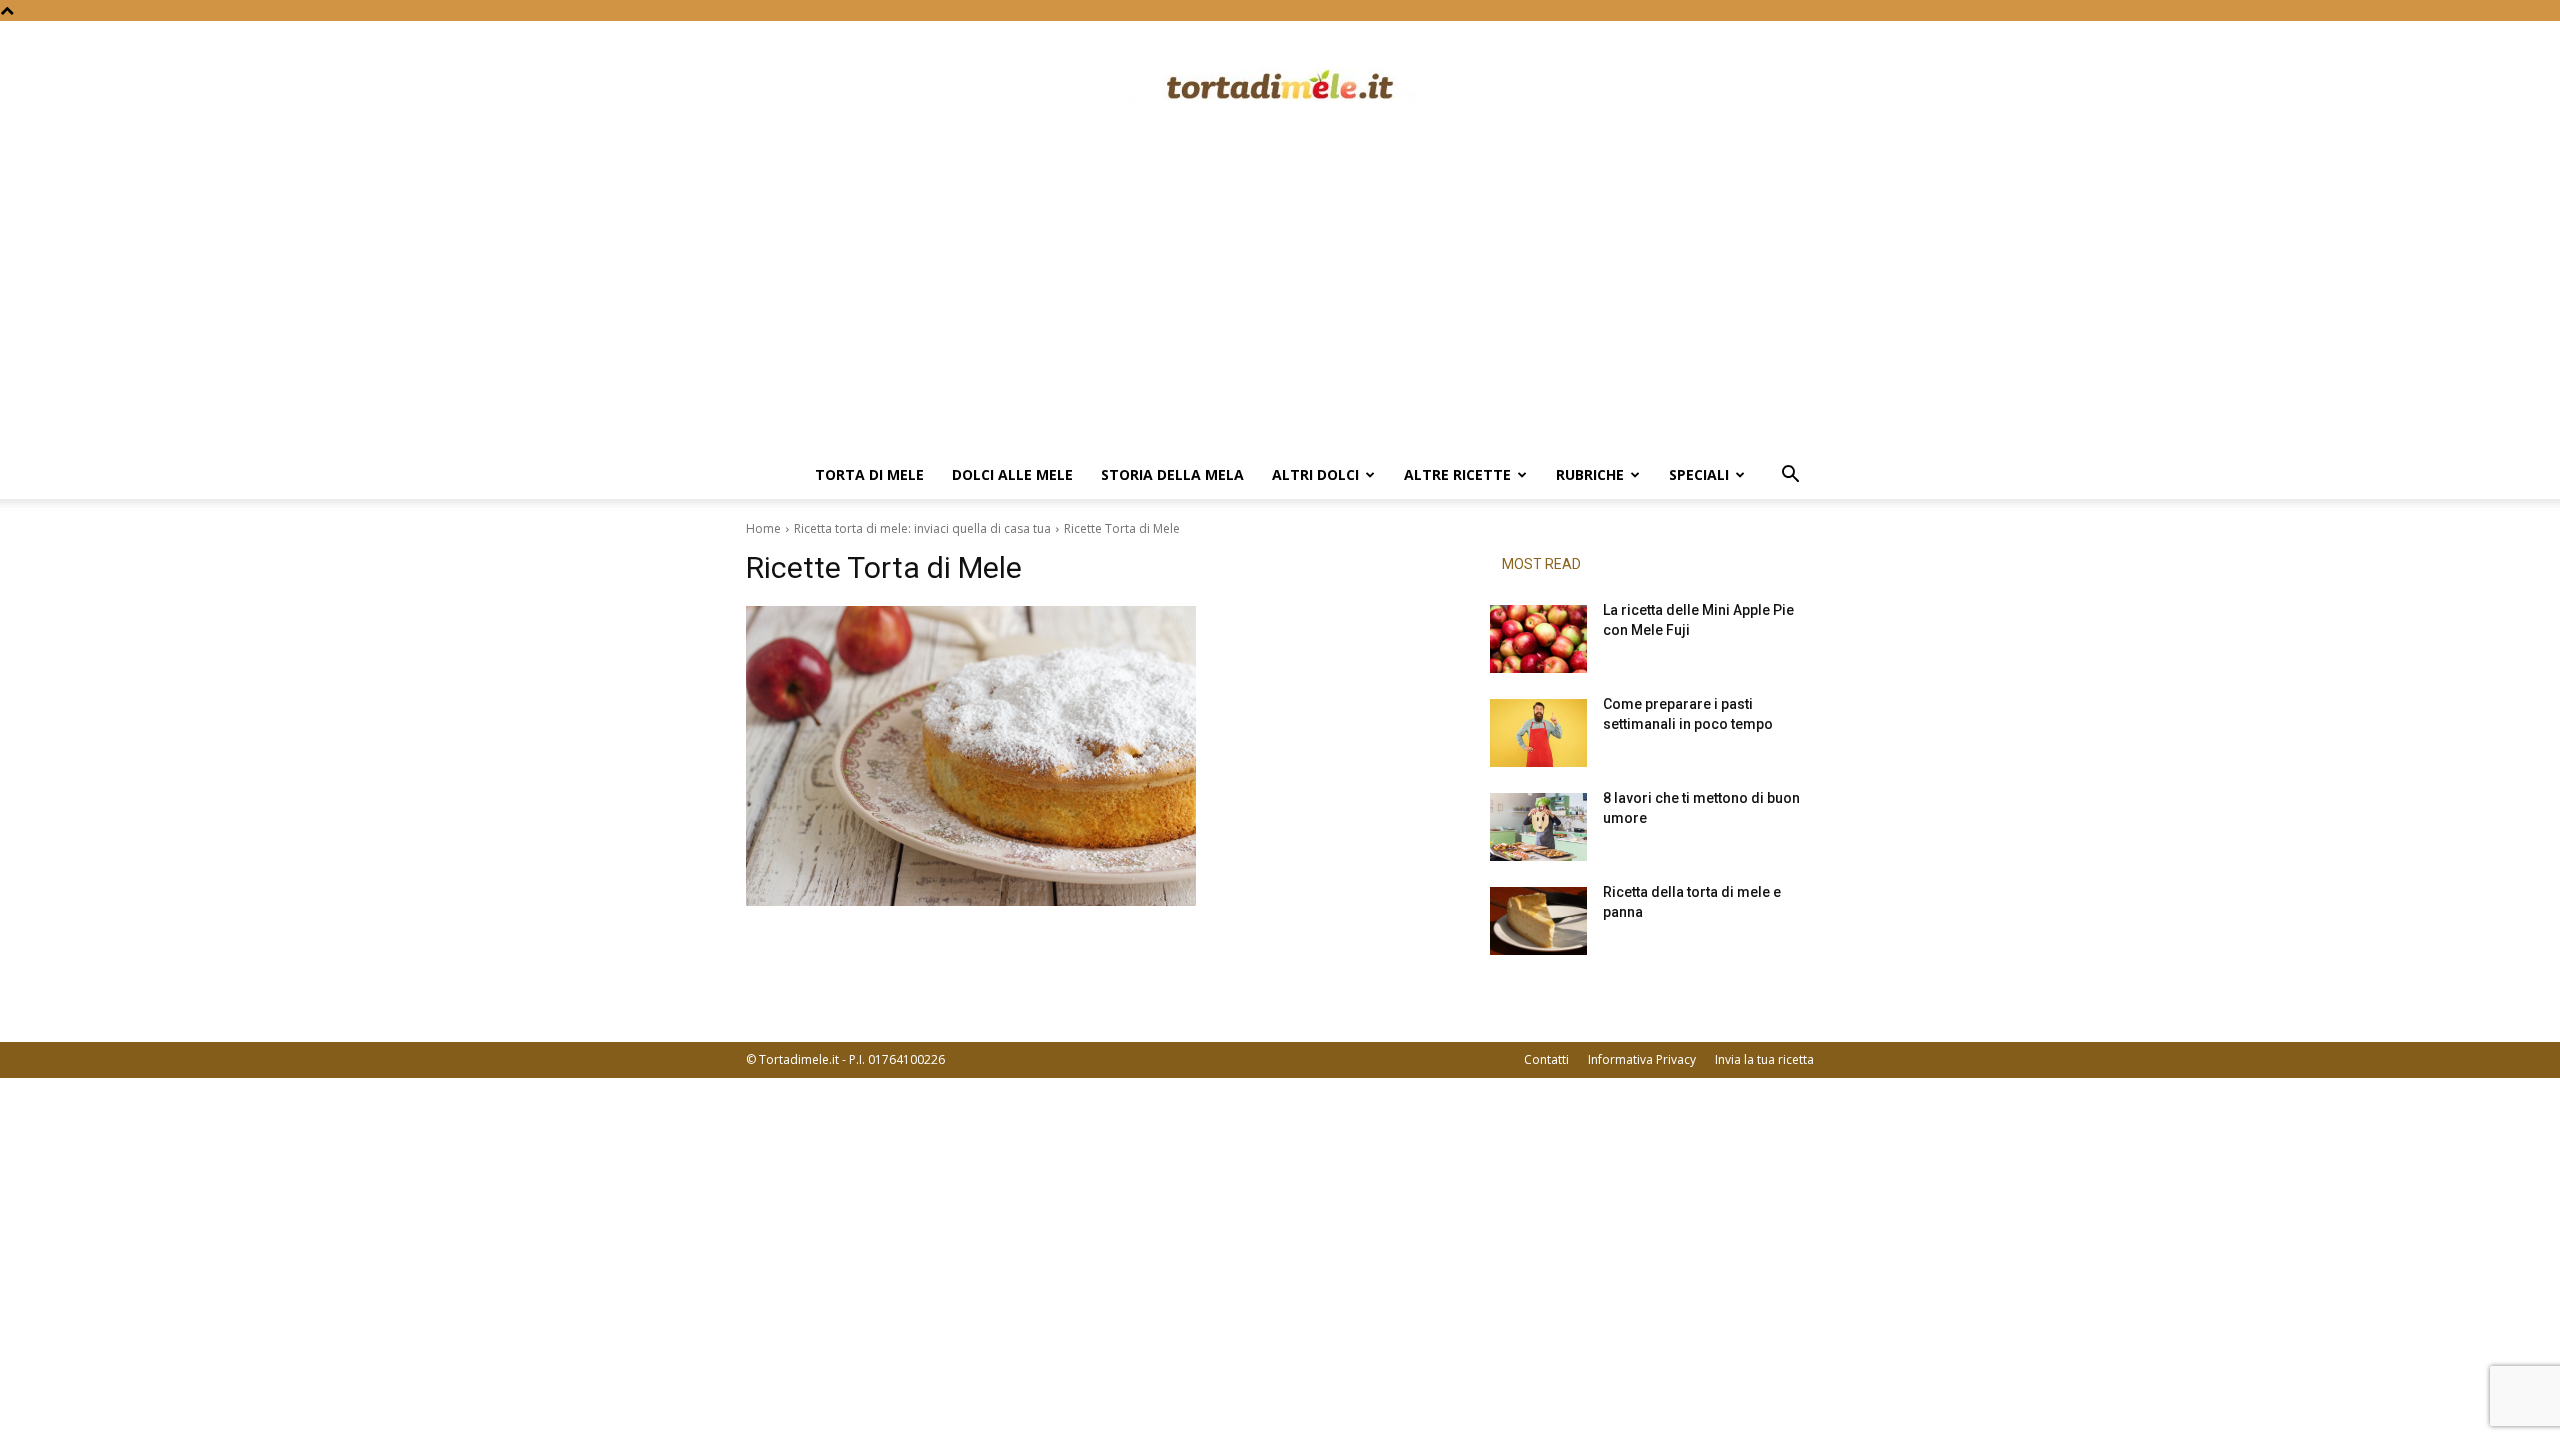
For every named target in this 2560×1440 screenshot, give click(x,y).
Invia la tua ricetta (1764, 1059)
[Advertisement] (1280, 301)
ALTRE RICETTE (1457, 474)
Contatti (1546, 1059)
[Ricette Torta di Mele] (1094, 756)
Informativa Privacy (1642, 1059)
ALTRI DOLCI (1315, 474)
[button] (1790, 476)
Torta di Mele (869, 474)
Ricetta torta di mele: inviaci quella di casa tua (922, 528)
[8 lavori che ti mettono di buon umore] (1538, 827)
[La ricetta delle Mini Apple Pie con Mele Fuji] (1538, 639)
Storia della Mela (1172, 474)
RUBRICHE (1590, 474)
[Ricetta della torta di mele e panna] (1538, 921)
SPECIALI (1699, 474)
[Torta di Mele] (1280, 87)
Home (763, 528)
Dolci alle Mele (1012, 474)
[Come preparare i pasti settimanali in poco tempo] (1538, 733)
